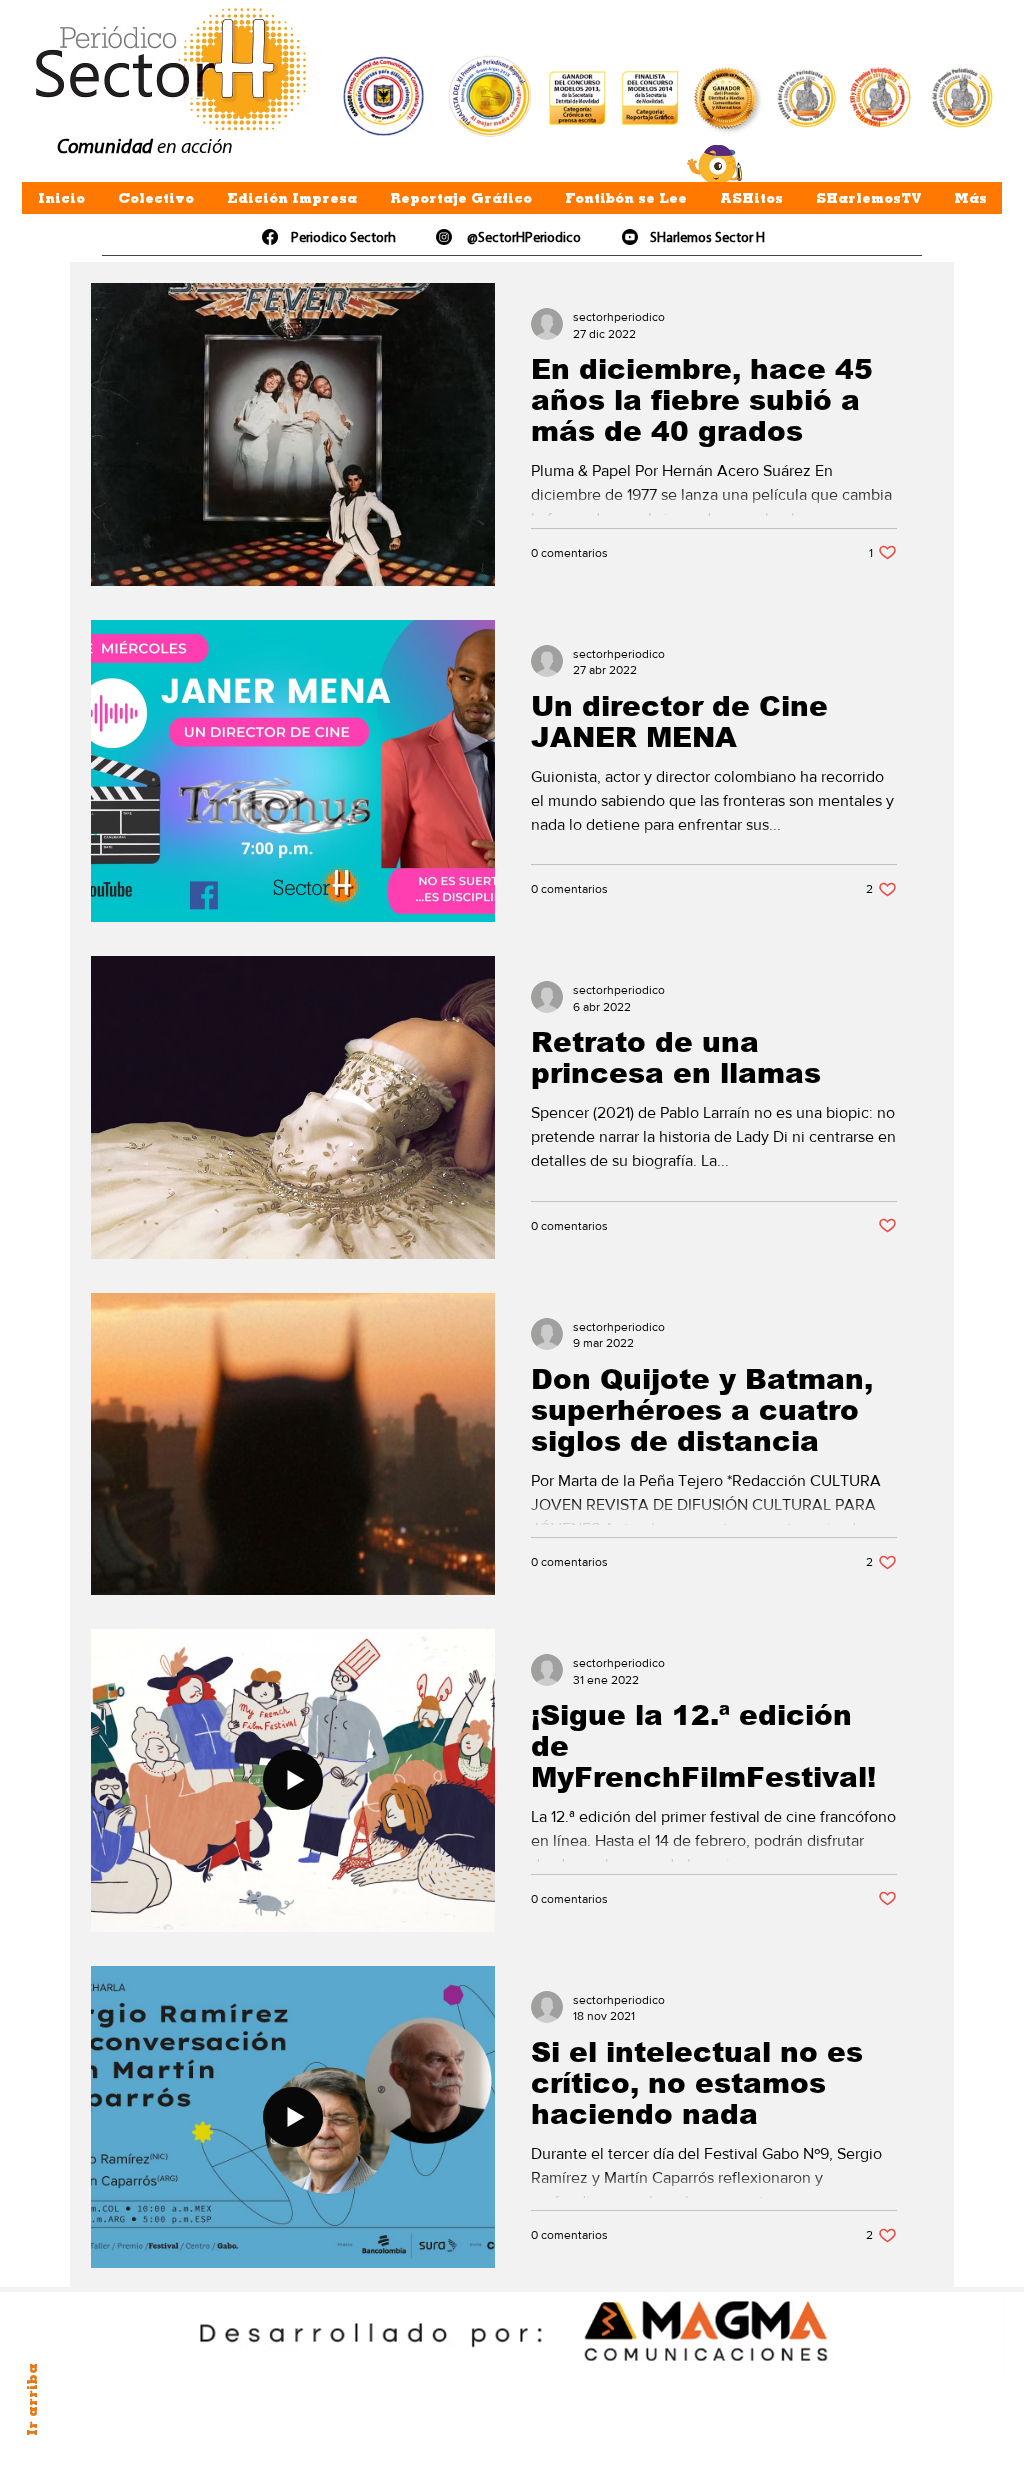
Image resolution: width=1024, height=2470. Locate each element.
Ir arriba (32, 2399)
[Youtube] (630, 237)
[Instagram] (444, 237)
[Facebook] (270, 237)
